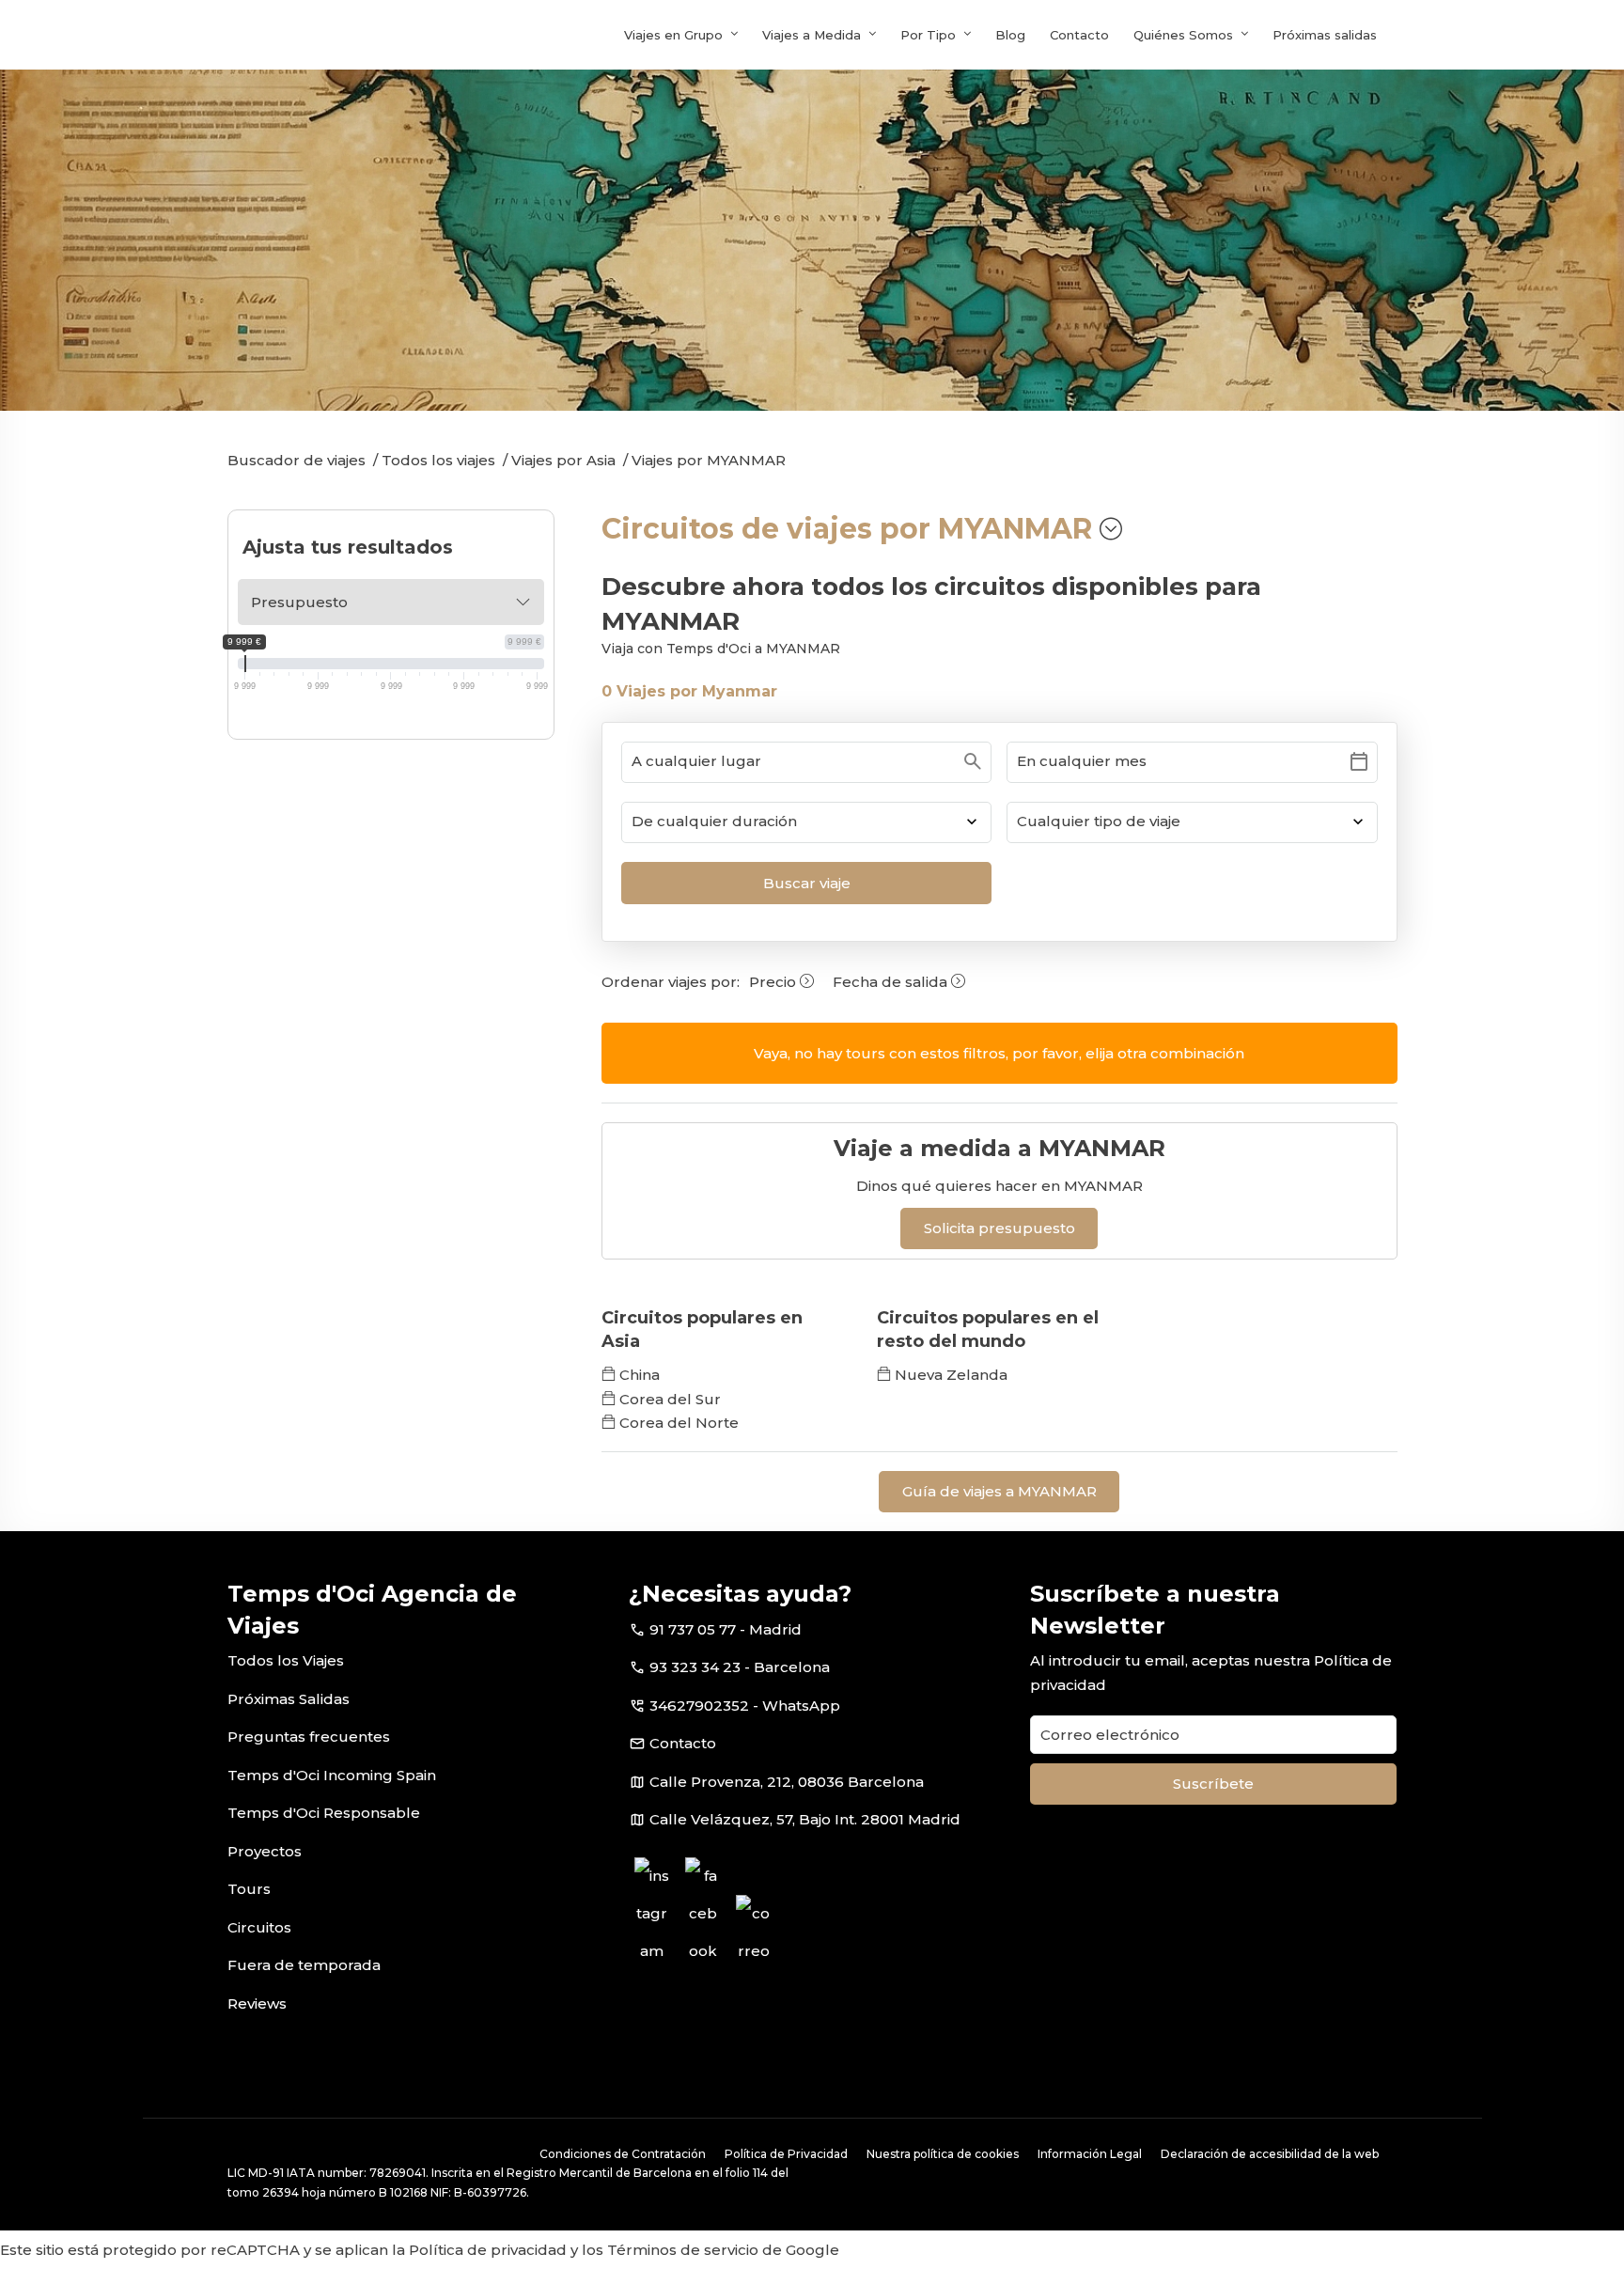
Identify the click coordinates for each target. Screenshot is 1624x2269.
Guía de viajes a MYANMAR (999, 1491)
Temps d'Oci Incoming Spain (332, 1775)
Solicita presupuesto (999, 1228)
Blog (1010, 35)
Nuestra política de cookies (943, 2154)
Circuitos (259, 1927)
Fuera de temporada (304, 1965)
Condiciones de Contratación (623, 2154)
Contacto (1079, 35)
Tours (249, 1889)
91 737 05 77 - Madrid (726, 1629)
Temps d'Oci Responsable (324, 1813)
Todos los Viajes (286, 1660)
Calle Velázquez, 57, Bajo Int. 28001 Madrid (805, 1819)
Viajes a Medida (812, 35)
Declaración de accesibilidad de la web (1270, 2154)
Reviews (257, 2003)
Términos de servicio (683, 2250)
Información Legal (1090, 2154)
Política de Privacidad (786, 2154)
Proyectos (265, 1851)
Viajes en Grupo (673, 35)
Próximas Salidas (289, 1699)
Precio (774, 982)
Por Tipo (928, 35)
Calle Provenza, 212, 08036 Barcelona (787, 1782)
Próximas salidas (1325, 35)
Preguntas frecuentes (309, 1737)
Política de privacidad (488, 2250)
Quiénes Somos (1183, 35)
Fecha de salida (892, 982)
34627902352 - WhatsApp (745, 1706)
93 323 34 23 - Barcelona (740, 1667)
